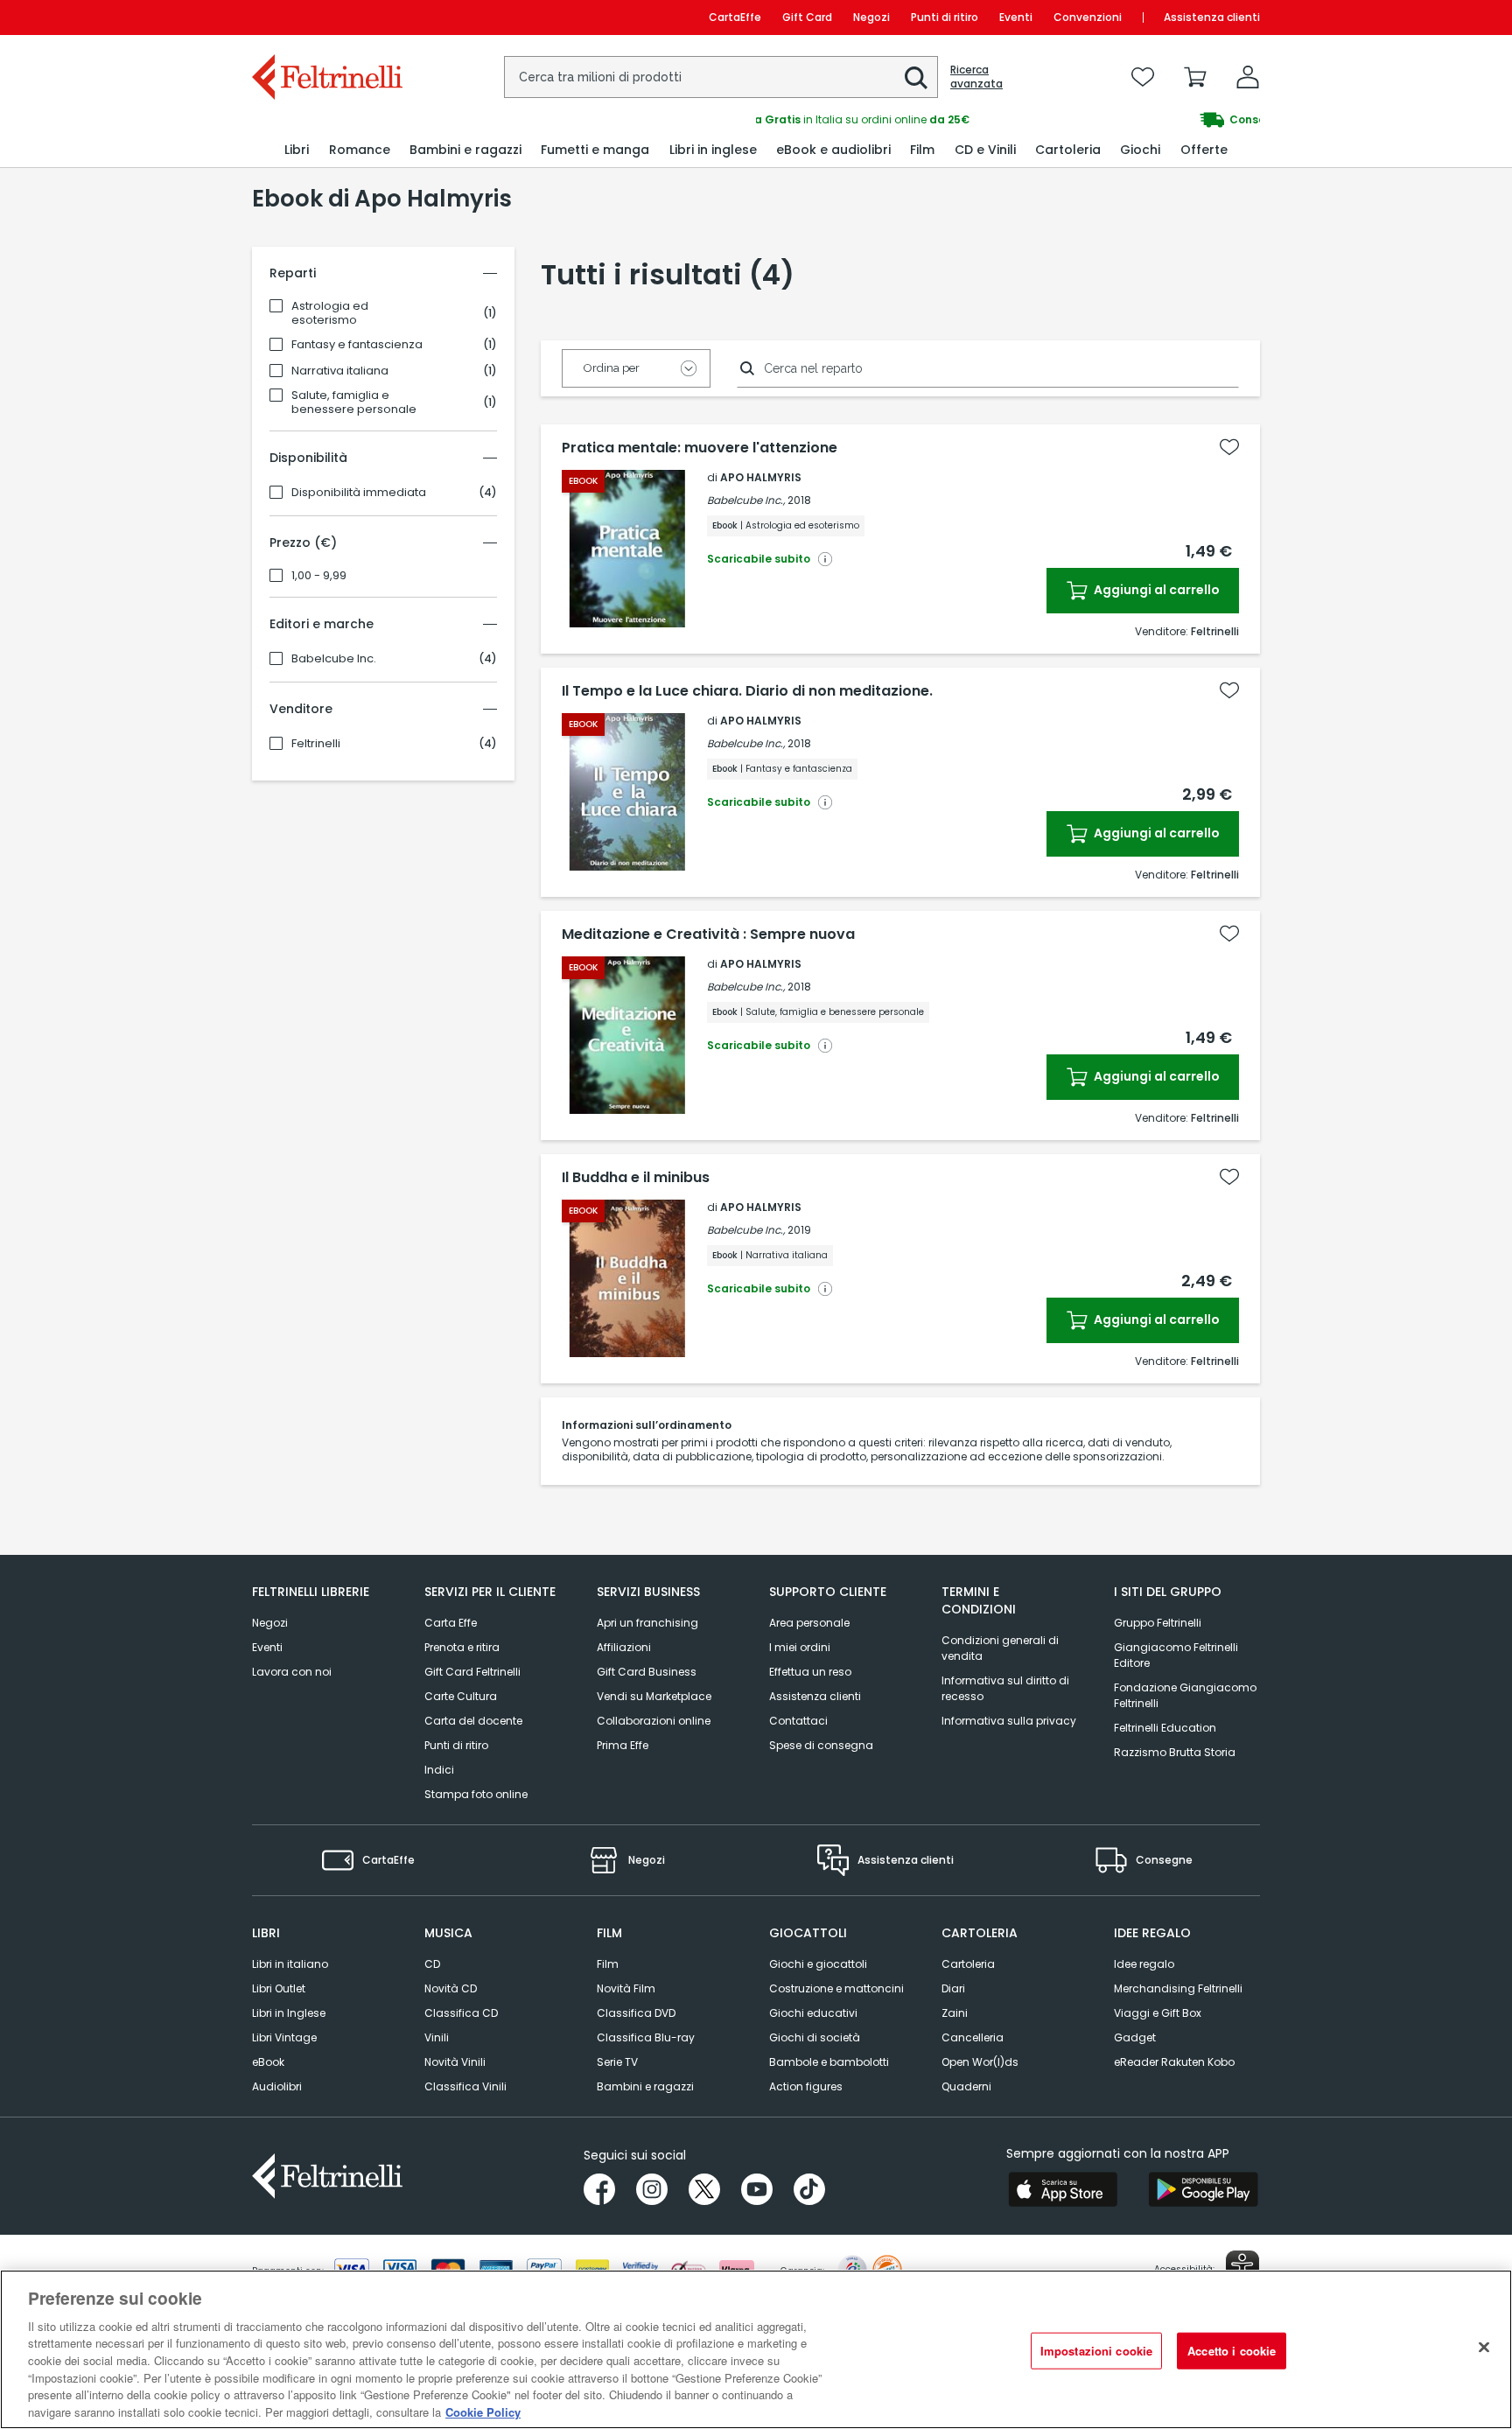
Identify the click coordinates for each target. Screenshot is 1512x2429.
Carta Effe (451, 1623)
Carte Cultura (461, 1696)
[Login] (1248, 77)
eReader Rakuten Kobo (1174, 2062)
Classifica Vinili (465, 2086)
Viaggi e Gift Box (1158, 2013)
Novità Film (626, 1988)
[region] (756, 2349)
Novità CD (451, 1988)
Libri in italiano (290, 1964)
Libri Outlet (279, 1988)
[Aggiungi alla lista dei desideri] (1229, 447)
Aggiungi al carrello (1155, 590)
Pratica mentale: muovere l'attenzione (700, 448)
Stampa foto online (476, 1794)
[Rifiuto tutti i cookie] (1484, 2347)
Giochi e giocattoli (818, 1964)
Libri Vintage (284, 2037)
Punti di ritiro (945, 17)
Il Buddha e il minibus (636, 1178)
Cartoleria (968, 1964)
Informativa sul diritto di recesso (1005, 1688)
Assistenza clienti (1212, 17)
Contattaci (798, 1721)
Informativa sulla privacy (1009, 1721)
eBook (268, 2062)
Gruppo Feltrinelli (1158, 1623)
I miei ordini (800, 1647)
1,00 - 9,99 (319, 576)
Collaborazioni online (654, 1721)
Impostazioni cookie (1096, 2351)
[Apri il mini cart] (1195, 77)
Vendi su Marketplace (654, 1696)
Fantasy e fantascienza (357, 345)
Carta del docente (473, 1721)
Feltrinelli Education (1165, 1728)
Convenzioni (1088, 17)
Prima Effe (623, 1745)
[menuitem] (297, 150)
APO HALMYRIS (761, 477)
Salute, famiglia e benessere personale (354, 402)
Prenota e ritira (462, 1647)
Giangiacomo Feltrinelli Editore (1176, 1655)
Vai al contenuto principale (326, 17)
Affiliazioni (624, 1647)
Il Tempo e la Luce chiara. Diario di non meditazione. (747, 691)
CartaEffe (735, 17)
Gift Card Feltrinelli (472, 1672)
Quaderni (966, 2086)
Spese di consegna (821, 1745)
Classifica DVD (636, 2013)
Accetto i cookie (1232, 2351)
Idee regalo (1144, 1964)
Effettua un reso (810, 1672)
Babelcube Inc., (746, 500)
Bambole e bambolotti (829, 2062)
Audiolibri (277, 2086)
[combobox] (721, 77)
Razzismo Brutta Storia (1175, 1752)
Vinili (437, 2037)
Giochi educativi (813, 2013)
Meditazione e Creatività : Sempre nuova (708, 934)
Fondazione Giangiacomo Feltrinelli (1185, 1695)
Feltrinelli (316, 744)
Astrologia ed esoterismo (330, 313)
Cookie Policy (483, 2411)
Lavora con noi (292, 1672)
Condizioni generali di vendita (1000, 1648)
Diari (953, 1988)
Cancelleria (973, 2037)
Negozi (871, 17)
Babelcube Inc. (334, 659)
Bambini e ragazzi (645, 2086)
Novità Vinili (455, 2062)
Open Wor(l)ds (980, 2062)
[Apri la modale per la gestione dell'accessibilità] (1242, 2267)
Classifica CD (461, 2013)
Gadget (1135, 2037)
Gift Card (807, 17)
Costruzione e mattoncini (836, 1988)
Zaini (955, 2013)
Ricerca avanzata (976, 77)
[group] (1008, 120)
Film (608, 1964)
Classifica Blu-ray (646, 2037)
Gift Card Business (647, 1672)
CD (432, 1964)
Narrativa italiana (340, 371)
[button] (916, 78)
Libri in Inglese (289, 2013)
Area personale (809, 1623)
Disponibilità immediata (359, 493)
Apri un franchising (647, 1623)
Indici (439, 1770)
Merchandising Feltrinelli (1178, 1988)
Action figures (806, 2086)
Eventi (1016, 17)
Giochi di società (815, 2037)
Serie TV (617, 2062)
